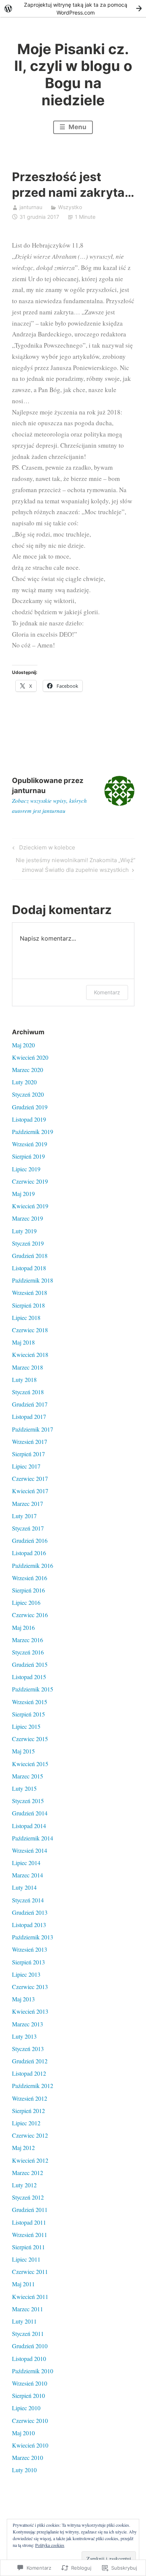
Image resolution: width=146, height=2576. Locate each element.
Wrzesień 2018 (30, 1292)
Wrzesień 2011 (30, 2235)
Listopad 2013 (29, 1925)
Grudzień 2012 (30, 2061)
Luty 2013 (24, 2036)
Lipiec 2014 (26, 1863)
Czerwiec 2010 (30, 2420)
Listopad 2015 (29, 1677)
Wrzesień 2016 (30, 1578)
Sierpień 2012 (28, 2111)
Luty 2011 (24, 2321)
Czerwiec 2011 (30, 2272)
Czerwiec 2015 (30, 1739)
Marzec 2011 (28, 2309)
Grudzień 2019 (30, 1107)
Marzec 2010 (28, 2457)
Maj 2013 (23, 1999)
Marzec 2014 (28, 1875)
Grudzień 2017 (30, 1404)
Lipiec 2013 (26, 1974)
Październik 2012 (33, 2086)
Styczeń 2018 (28, 1392)
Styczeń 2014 (28, 1900)
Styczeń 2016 (28, 1652)
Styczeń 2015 (28, 1801)
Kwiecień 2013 (30, 2011)
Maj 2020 (23, 1045)
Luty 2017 (24, 1516)
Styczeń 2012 (28, 2197)
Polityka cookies (50, 2545)
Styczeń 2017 (28, 1528)
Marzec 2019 (28, 1218)
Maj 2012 (23, 2148)
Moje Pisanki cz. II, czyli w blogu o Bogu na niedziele (73, 74)
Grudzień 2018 (30, 1256)
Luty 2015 (24, 1788)
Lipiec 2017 (26, 1466)
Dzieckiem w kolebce (43, 849)
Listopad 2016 (29, 1553)
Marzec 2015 (28, 1776)
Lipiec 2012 (26, 2123)
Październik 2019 (33, 1132)
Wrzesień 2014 (30, 1850)
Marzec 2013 (28, 2024)
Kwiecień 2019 (30, 1206)
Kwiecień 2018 (30, 1354)
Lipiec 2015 (26, 1726)
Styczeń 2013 (28, 2049)
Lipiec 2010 (26, 2408)
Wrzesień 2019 (30, 1144)
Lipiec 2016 (26, 1602)
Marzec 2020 (28, 1070)
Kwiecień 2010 (30, 2445)
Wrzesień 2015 (30, 1702)
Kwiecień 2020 (30, 1057)
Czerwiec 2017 (30, 1478)
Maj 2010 (23, 2433)
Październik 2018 (33, 1280)
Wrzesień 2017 (30, 1441)
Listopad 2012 (29, 2073)
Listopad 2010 (29, 2359)
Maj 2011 (23, 2284)
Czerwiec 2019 (30, 1181)
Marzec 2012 (28, 2173)
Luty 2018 (24, 1379)
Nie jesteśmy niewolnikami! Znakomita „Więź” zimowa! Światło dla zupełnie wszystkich (74, 865)
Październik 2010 (33, 2371)
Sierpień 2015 (28, 1714)
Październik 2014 (33, 1838)
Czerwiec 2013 (30, 1987)
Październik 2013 (33, 1937)
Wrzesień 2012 (30, 2098)
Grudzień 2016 (30, 1540)
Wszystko (70, 207)
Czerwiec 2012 (30, 2135)
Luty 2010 (24, 2470)
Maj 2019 (23, 1194)
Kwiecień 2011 (30, 2297)
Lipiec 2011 (26, 2259)
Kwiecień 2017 (30, 1491)
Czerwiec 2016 (30, 1615)
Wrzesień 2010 (30, 2383)
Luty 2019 (24, 1231)
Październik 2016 (33, 1565)
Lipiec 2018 (26, 1317)
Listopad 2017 (29, 1416)
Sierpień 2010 (28, 2395)
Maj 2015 (23, 1751)
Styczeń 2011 (28, 2333)
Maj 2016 (23, 1627)
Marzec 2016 (28, 1640)
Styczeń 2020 (28, 1094)
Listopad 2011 (29, 2222)
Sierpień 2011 (28, 2247)
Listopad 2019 (29, 1119)
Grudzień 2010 (30, 2346)
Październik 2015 (33, 1689)
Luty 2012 (24, 2185)
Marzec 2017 (28, 1503)
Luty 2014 (24, 1887)
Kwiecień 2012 (30, 2160)
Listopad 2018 (29, 1268)
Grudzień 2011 (30, 2210)
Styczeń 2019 (28, 1243)
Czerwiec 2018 (30, 1330)
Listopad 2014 (29, 1826)
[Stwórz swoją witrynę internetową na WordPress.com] (73, 8)
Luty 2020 (24, 1082)
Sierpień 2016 (28, 1590)
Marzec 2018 (28, 1367)
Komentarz (107, 992)
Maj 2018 (23, 1342)
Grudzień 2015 (30, 1664)
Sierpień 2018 (28, 1305)
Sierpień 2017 (28, 1454)
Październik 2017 (33, 1429)
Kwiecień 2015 (30, 1764)
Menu (77, 127)
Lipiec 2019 (26, 1169)
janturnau (31, 207)
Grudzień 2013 (30, 1912)
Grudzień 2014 (30, 1813)
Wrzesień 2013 (30, 1949)
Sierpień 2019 (28, 1156)
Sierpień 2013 (28, 1962)
